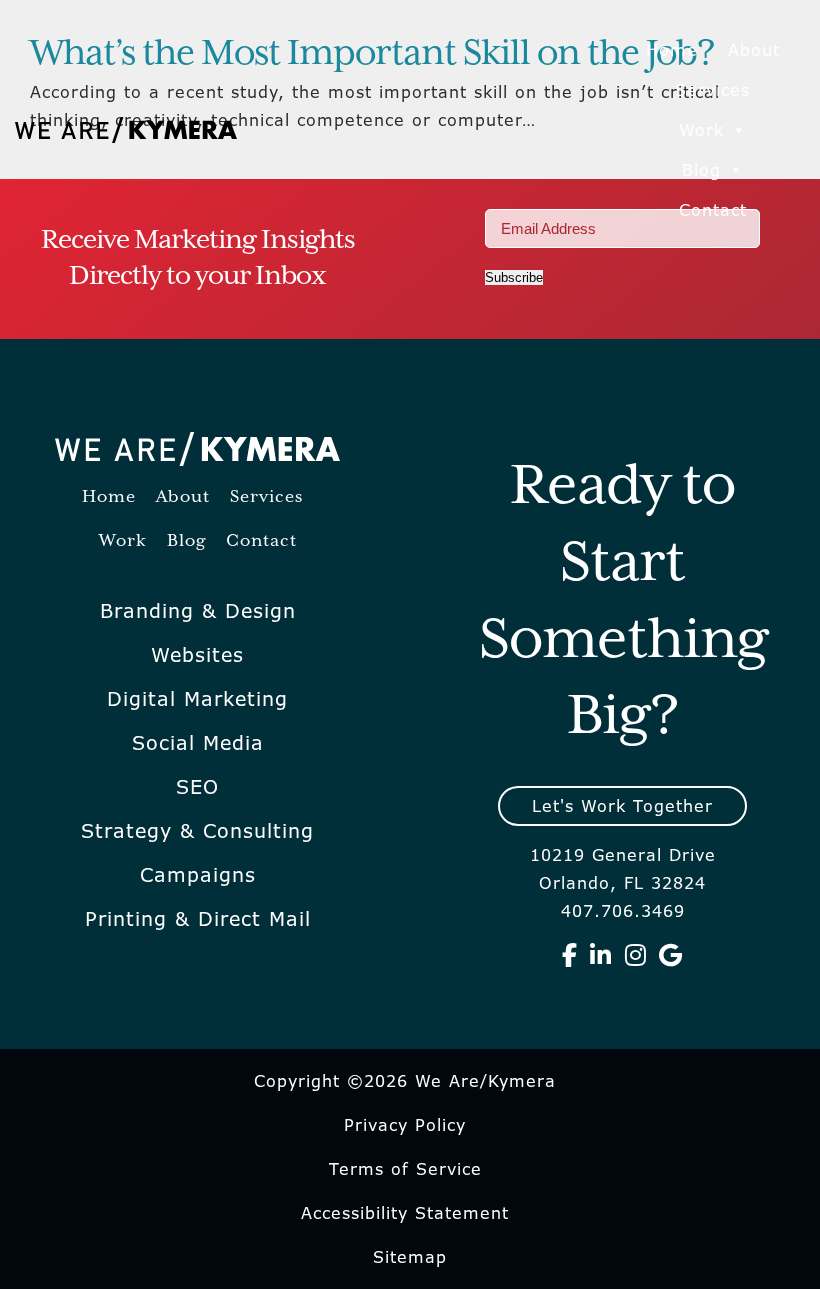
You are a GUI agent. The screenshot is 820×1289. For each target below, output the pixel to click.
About (754, 50)
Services (712, 90)
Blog (701, 170)
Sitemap (410, 1257)
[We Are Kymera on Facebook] (570, 955)
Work (701, 130)
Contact (713, 210)
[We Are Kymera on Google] (671, 955)
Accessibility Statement (405, 1213)
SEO (197, 787)
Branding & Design (198, 611)
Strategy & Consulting (197, 831)
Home (672, 50)
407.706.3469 (623, 911)
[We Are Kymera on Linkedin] (601, 955)
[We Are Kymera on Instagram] (636, 955)
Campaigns (198, 875)
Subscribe (514, 277)
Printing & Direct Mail (198, 919)
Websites (197, 655)
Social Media (198, 743)
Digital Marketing (197, 699)
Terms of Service (405, 1169)
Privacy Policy (405, 1125)
